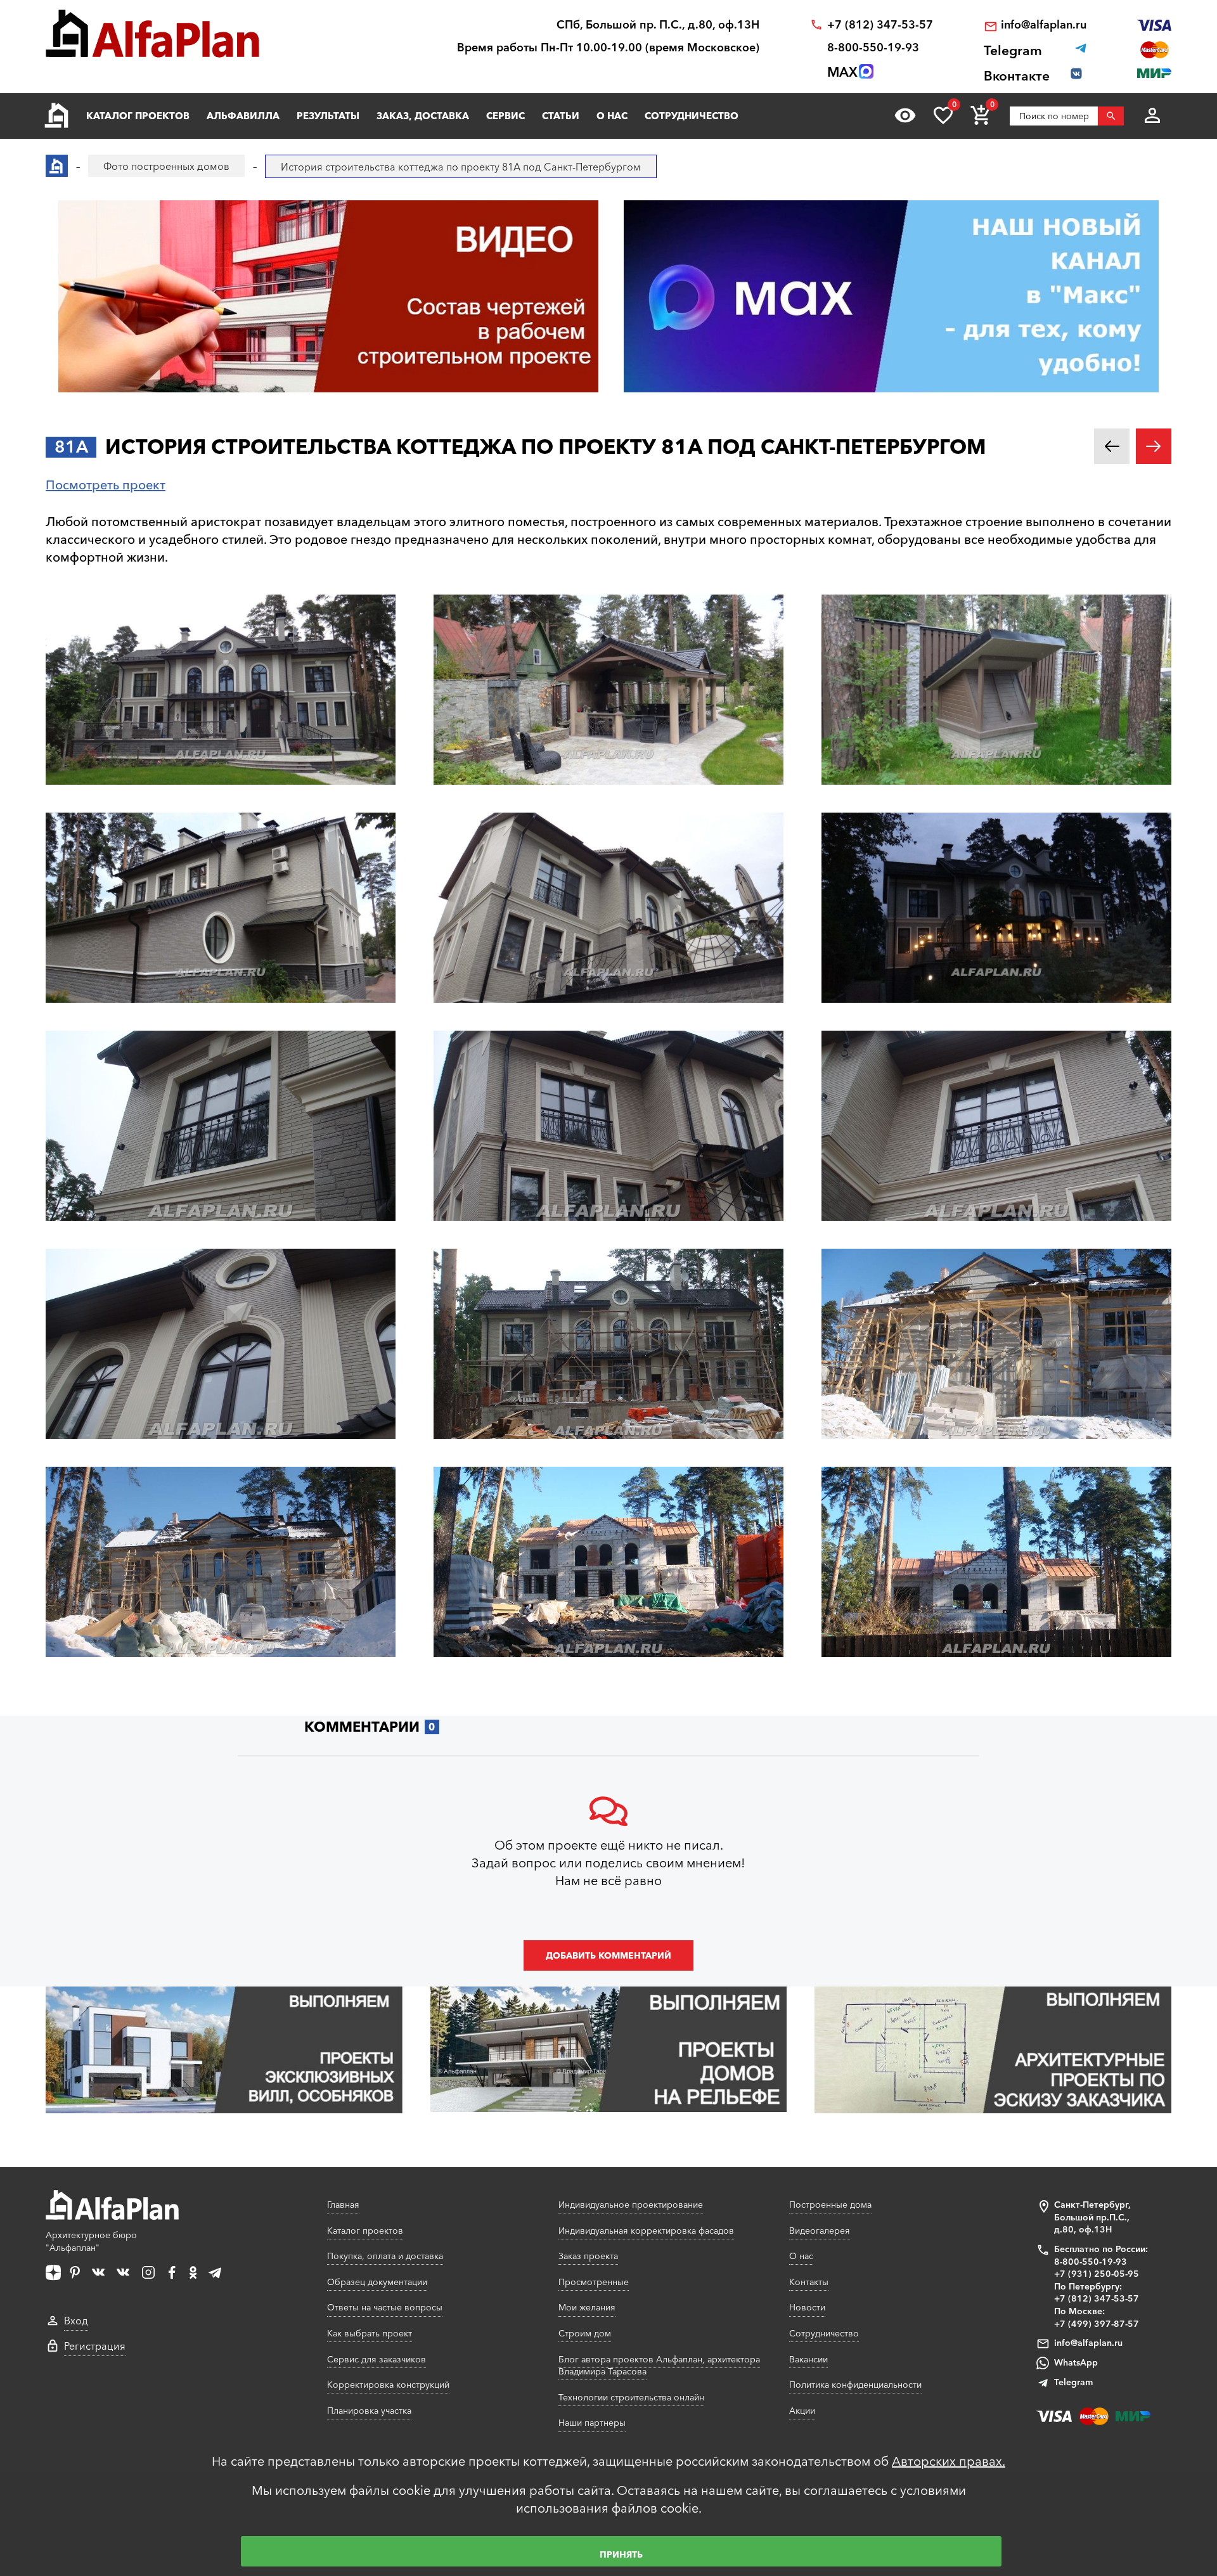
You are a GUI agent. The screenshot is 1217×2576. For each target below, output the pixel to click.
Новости (807, 2307)
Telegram (1073, 2382)
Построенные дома (830, 2205)
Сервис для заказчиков (377, 2359)
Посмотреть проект (106, 485)
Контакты (809, 2282)
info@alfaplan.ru (1044, 25)
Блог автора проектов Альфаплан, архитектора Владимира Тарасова (659, 2366)
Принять (621, 2554)
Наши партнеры (592, 2423)
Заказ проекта (588, 2256)
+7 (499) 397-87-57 (1097, 2324)
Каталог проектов (138, 116)
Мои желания (587, 2307)
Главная (343, 2205)
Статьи (561, 116)
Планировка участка (369, 2411)
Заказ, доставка (423, 116)
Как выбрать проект (370, 2333)
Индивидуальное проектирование (631, 2205)
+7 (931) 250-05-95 (1097, 2274)
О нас (612, 116)
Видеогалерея (820, 2231)
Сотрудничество (692, 116)
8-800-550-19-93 (873, 48)
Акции (802, 2411)
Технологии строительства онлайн (631, 2397)
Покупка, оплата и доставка (385, 2256)
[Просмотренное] (905, 115)
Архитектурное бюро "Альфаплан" (91, 2241)
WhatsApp (1076, 2362)
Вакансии (808, 2359)
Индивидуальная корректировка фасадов (646, 2231)
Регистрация (95, 2346)
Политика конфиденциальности (855, 2385)
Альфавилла (243, 116)
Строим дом (585, 2333)
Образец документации (377, 2282)
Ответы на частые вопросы (385, 2307)
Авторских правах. (949, 2461)
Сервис (505, 116)
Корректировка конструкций (388, 2385)
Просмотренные (594, 2282)
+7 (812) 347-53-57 (880, 25)
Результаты (328, 116)
